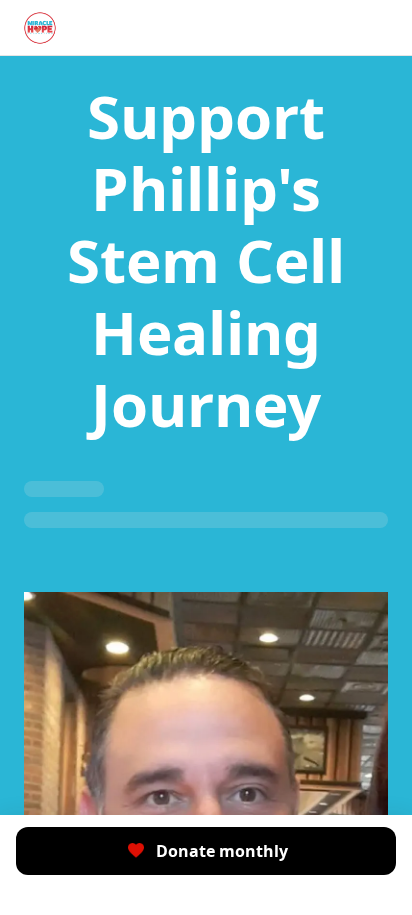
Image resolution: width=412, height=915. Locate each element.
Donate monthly (222, 851)
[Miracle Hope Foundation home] (40, 28)
